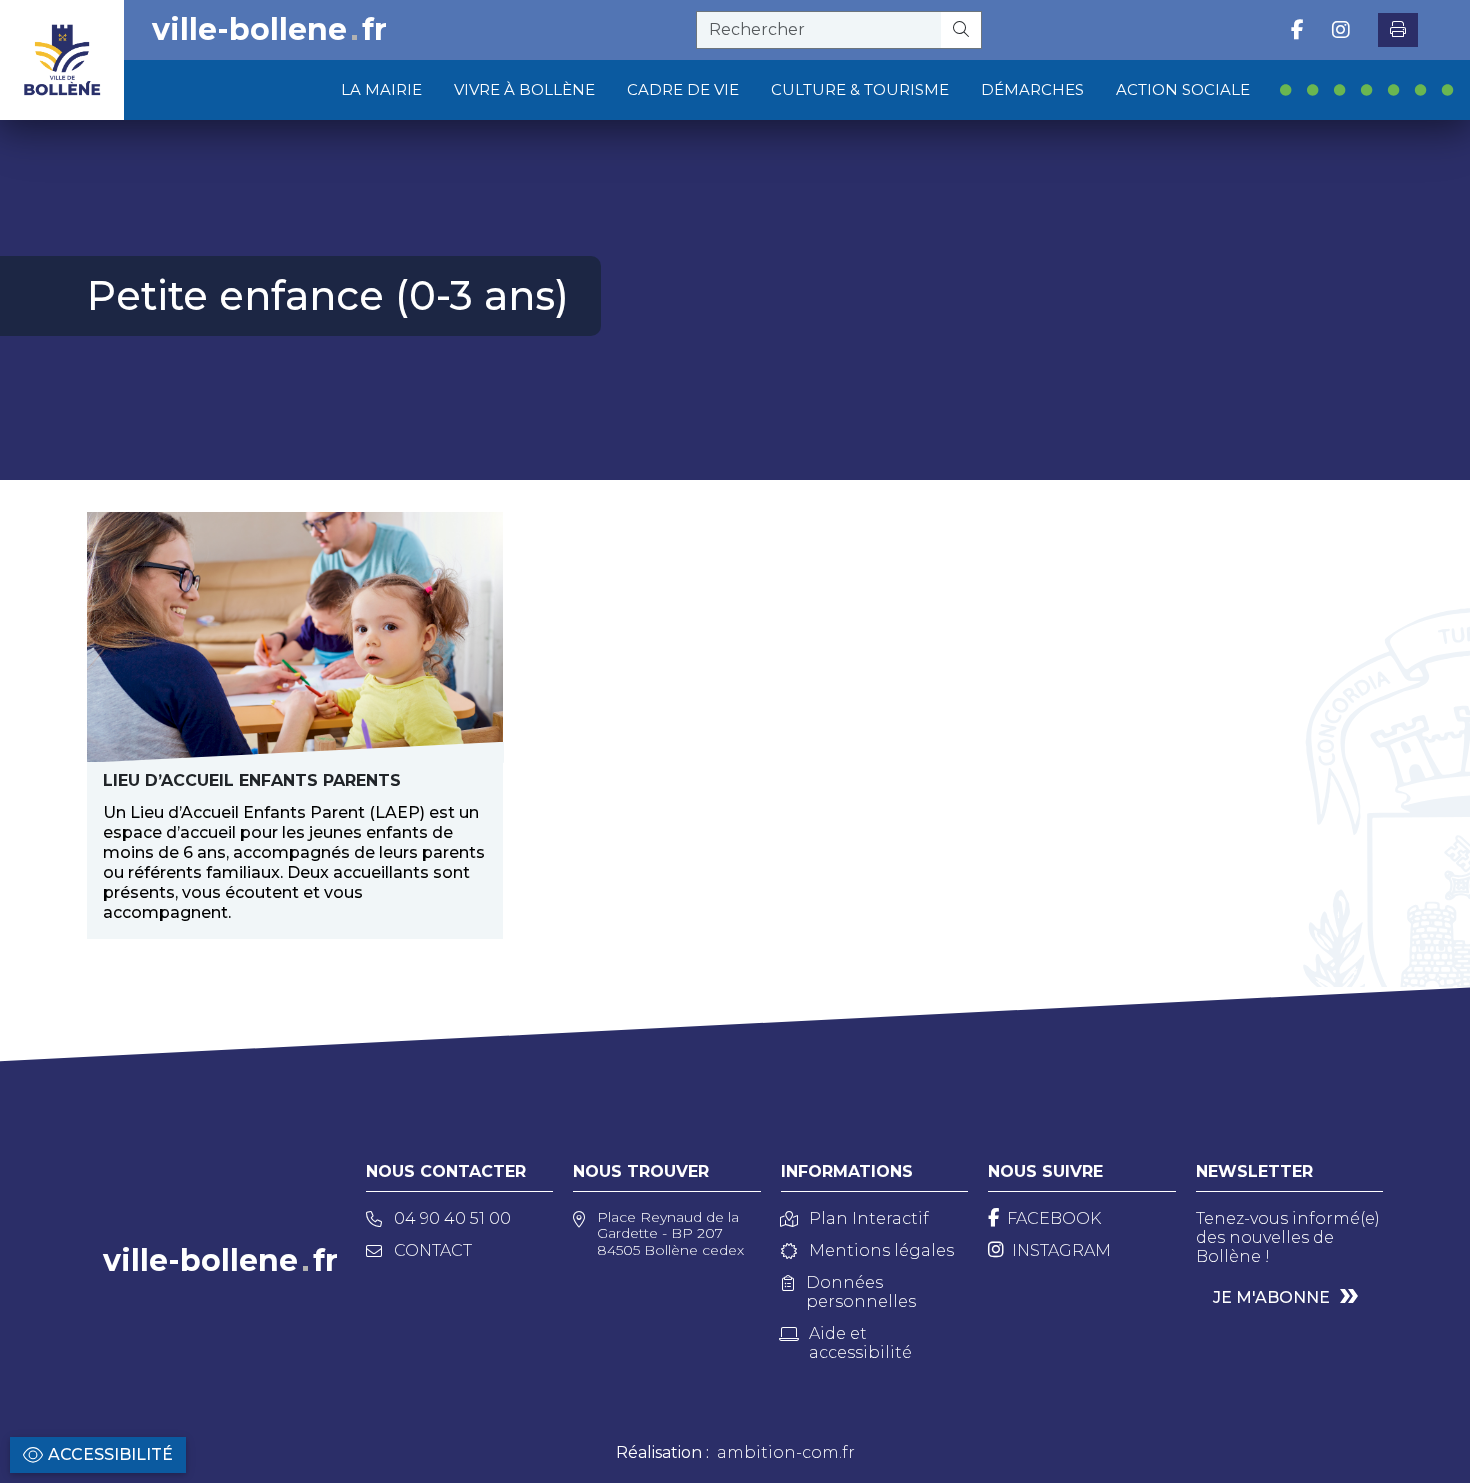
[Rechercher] (961, 30)
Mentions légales (881, 1250)
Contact (433, 1250)
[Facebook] (1297, 30)
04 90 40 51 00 (452, 1218)
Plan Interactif (869, 1218)
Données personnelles (861, 1292)
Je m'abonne (1271, 1297)
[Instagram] (1341, 30)
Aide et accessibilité (860, 1343)
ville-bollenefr (269, 30)
